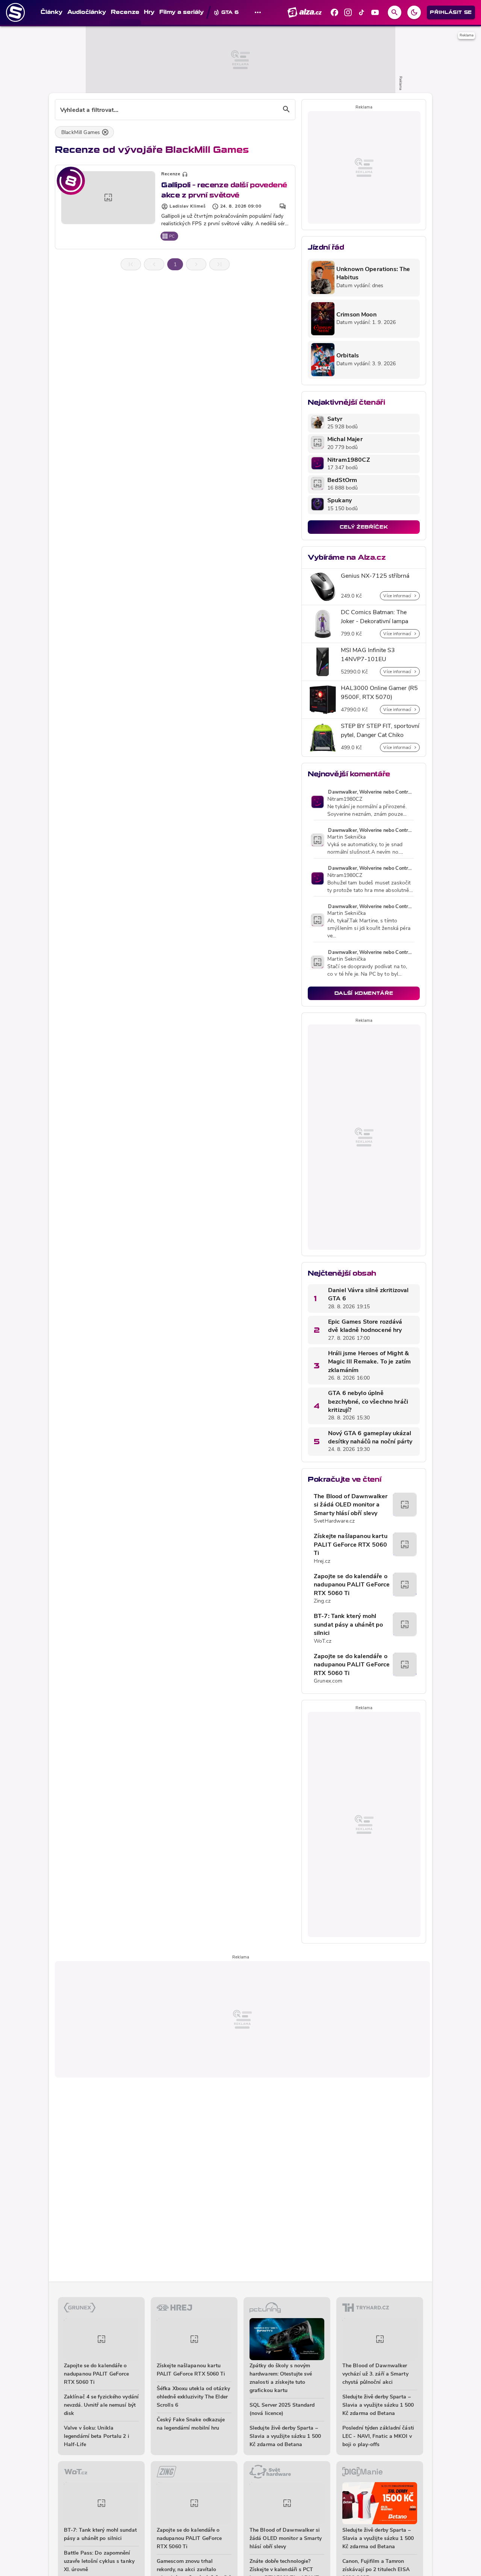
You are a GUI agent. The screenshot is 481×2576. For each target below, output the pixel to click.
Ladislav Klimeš (188, 206)
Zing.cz (322, 1601)
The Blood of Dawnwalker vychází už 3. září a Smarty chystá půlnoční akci (375, 2374)
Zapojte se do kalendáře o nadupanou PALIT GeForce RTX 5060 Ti (352, 1585)
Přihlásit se (451, 12)
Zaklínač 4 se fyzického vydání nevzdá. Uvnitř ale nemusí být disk (101, 2405)
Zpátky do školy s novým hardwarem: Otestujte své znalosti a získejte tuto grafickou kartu (281, 2378)
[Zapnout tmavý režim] (414, 12)
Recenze (171, 174)
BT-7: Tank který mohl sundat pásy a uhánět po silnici (348, 1625)
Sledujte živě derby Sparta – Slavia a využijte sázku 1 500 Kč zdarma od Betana (285, 2437)
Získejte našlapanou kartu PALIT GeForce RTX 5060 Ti (351, 1545)
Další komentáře (364, 993)
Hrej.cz (322, 1561)
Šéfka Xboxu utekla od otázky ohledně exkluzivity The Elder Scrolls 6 (193, 2397)
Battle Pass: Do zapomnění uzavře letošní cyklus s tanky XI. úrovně (99, 2562)
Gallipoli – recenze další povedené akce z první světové (224, 190)
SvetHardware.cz (334, 1521)
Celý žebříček (364, 527)
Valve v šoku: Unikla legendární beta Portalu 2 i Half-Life (97, 2437)
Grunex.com (328, 1681)
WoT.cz (323, 1641)
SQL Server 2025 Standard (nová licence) (282, 2410)
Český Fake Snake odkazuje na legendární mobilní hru (191, 2424)
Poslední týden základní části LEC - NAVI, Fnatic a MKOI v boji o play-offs (378, 2437)
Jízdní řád (326, 247)
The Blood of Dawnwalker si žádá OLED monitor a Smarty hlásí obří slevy (351, 1505)
